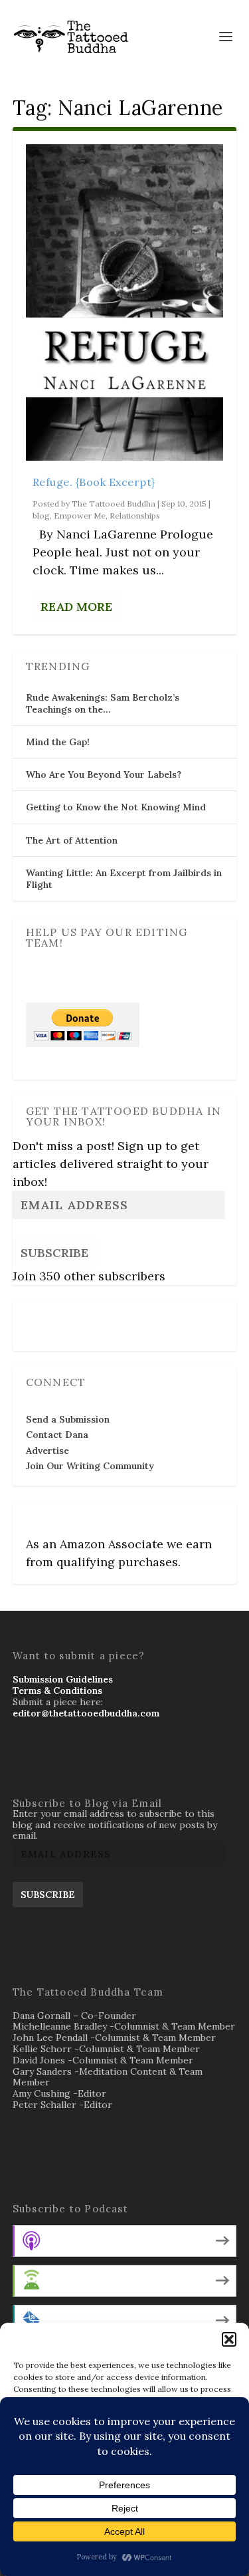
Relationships (135, 516)
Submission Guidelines (63, 1679)
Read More (76, 607)
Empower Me (80, 516)
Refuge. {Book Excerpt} (94, 482)
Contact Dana (57, 1435)
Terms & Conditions (57, 1691)
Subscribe (54, 1253)
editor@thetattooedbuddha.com (86, 1713)
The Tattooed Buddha (114, 504)
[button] (229, 2339)
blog (41, 516)
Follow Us (52, 1317)
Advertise (47, 1451)
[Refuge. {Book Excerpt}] (125, 302)
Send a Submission (68, 1419)
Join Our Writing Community (90, 1466)
